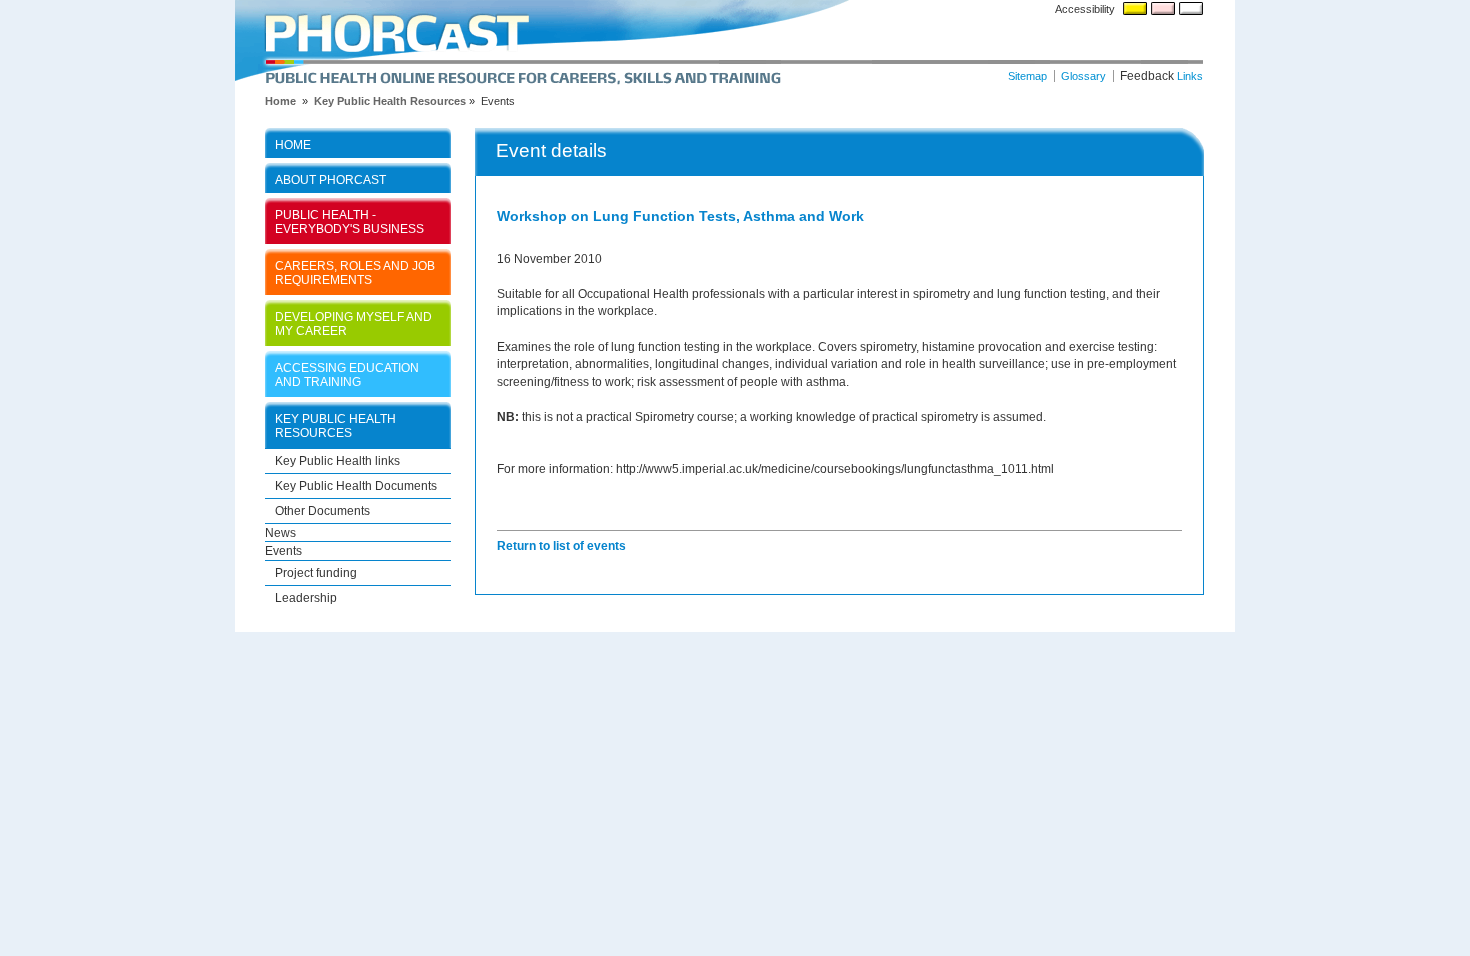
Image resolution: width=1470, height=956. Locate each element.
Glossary (1083, 76)
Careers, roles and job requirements (355, 272)
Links (1190, 76)
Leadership (306, 597)
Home (293, 144)
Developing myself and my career (353, 323)
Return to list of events (561, 545)
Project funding (316, 572)
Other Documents (322, 510)
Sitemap (1027, 76)
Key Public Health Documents (356, 485)
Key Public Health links (337, 460)
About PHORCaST (330, 179)
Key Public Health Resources (390, 101)
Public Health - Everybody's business (349, 221)
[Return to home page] (735, 42)
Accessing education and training (347, 374)
